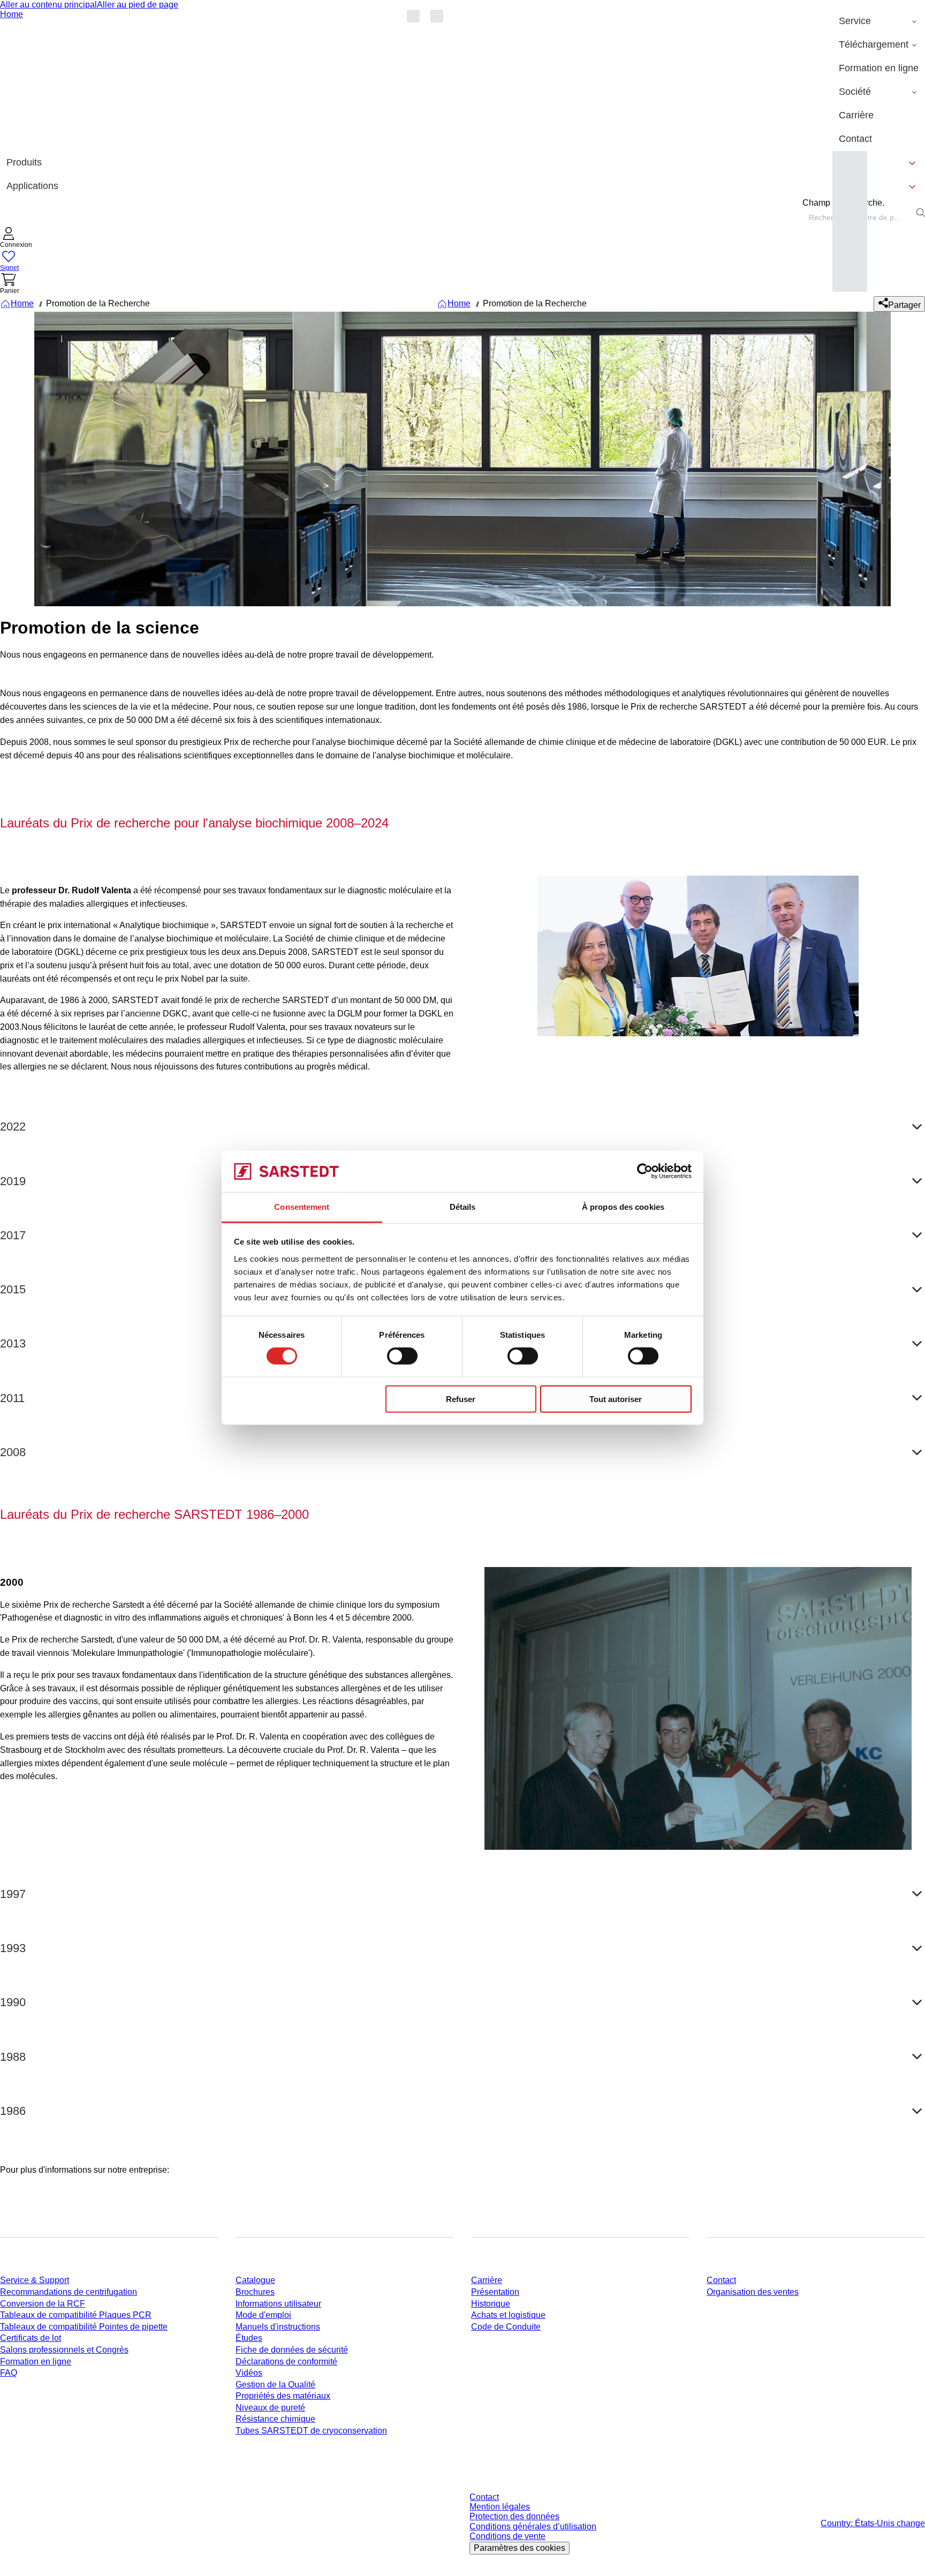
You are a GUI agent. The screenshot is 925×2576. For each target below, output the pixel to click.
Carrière (487, 2280)
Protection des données (514, 2516)
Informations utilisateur (278, 2304)
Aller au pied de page (138, 5)
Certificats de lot (31, 2338)
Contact (721, 2280)
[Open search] (921, 213)
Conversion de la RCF (43, 2304)
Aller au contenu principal (48, 5)
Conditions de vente (507, 2536)
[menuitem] (879, 21)
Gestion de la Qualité (275, 2385)
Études (249, 2338)
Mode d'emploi (263, 2315)
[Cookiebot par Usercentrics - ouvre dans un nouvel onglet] (645, 1171)
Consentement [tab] (302, 1207)
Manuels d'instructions (278, 2327)
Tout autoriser (616, 1399)
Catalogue (255, 2280)
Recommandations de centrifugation (69, 2292)
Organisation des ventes (753, 2292)
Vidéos (249, 2373)
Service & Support (35, 2280)
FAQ (9, 2373)
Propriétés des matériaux (283, 2396)
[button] (16, 239)
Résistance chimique (275, 2419)
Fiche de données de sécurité (292, 2350)
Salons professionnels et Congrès (64, 2350)
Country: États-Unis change (873, 2523)
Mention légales (500, 2507)
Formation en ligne (36, 2362)
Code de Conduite (506, 2327)
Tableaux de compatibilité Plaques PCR (76, 2315)
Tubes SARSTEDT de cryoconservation (311, 2431)
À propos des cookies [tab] (623, 1207)
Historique (491, 2304)
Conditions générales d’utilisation (533, 2526)
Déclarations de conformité (286, 2362)
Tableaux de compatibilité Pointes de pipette (84, 2327)
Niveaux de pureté (270, 2408)
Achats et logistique (508, 2315)
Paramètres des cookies (520, 2548)
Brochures (255, 2292)
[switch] (402, 1356)
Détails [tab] (463, 1207)
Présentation (495, 2292)
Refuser (461, 1399)
